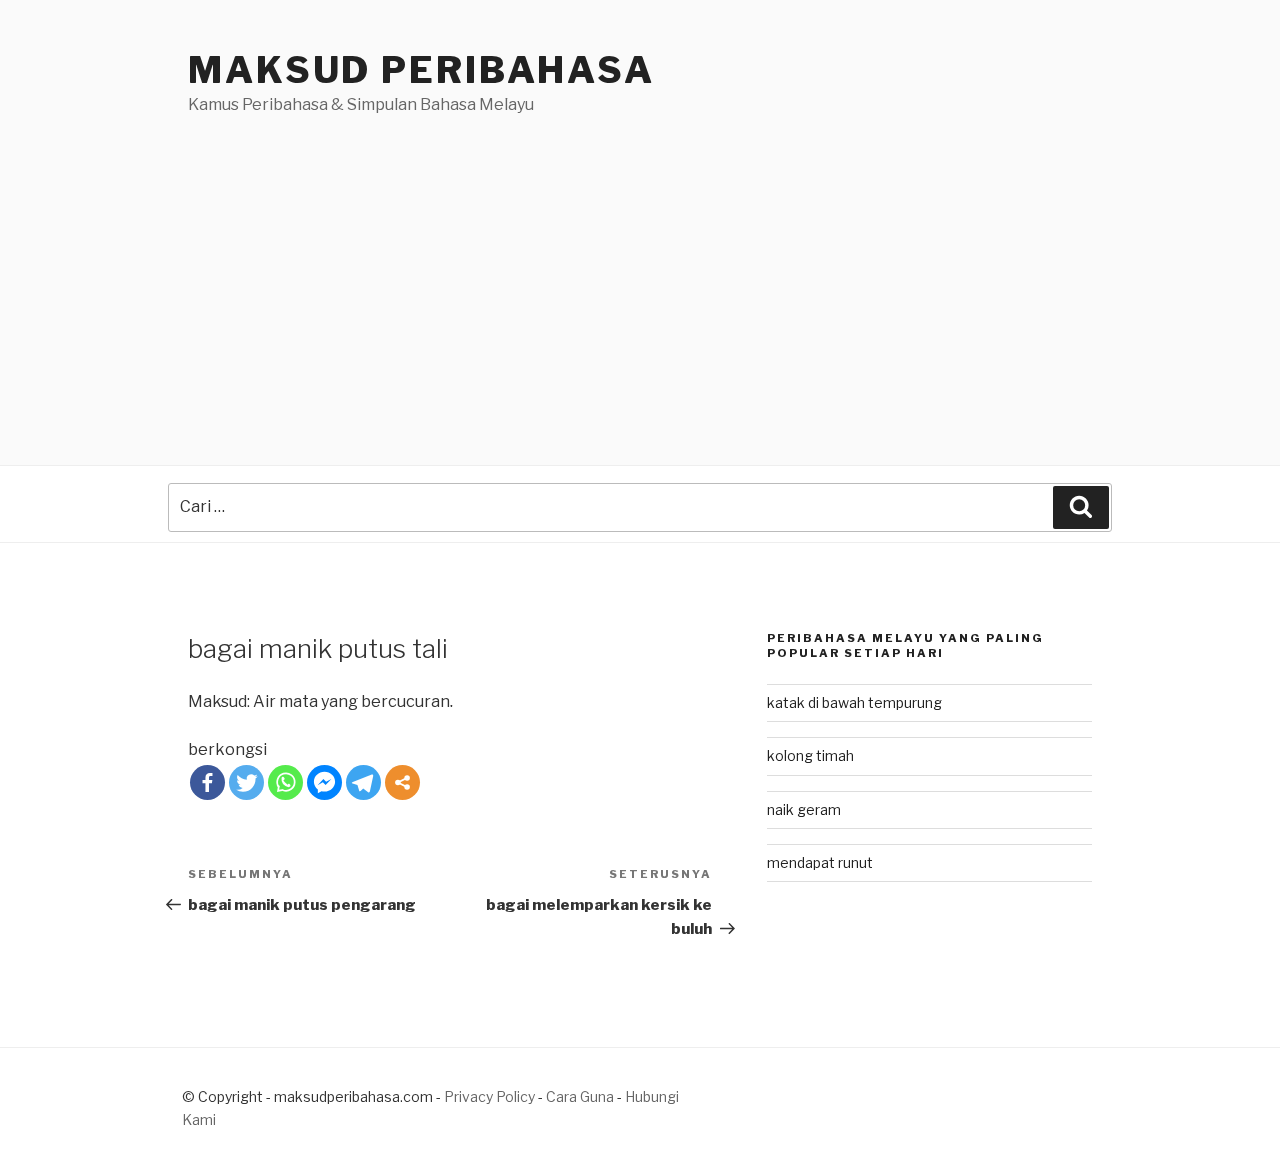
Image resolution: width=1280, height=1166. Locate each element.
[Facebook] (207, 782)
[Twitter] (246, 782)
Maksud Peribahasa (421, 70)
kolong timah (810, 755)
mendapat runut (820, 862)
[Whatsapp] (285, 782)
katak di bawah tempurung (854, 702)
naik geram (804, 809)
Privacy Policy (489, 1096)
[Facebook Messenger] (324, 782)
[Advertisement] (640, 267)
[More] (402, 782)
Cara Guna (581, 1096)
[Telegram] (363, 782)
